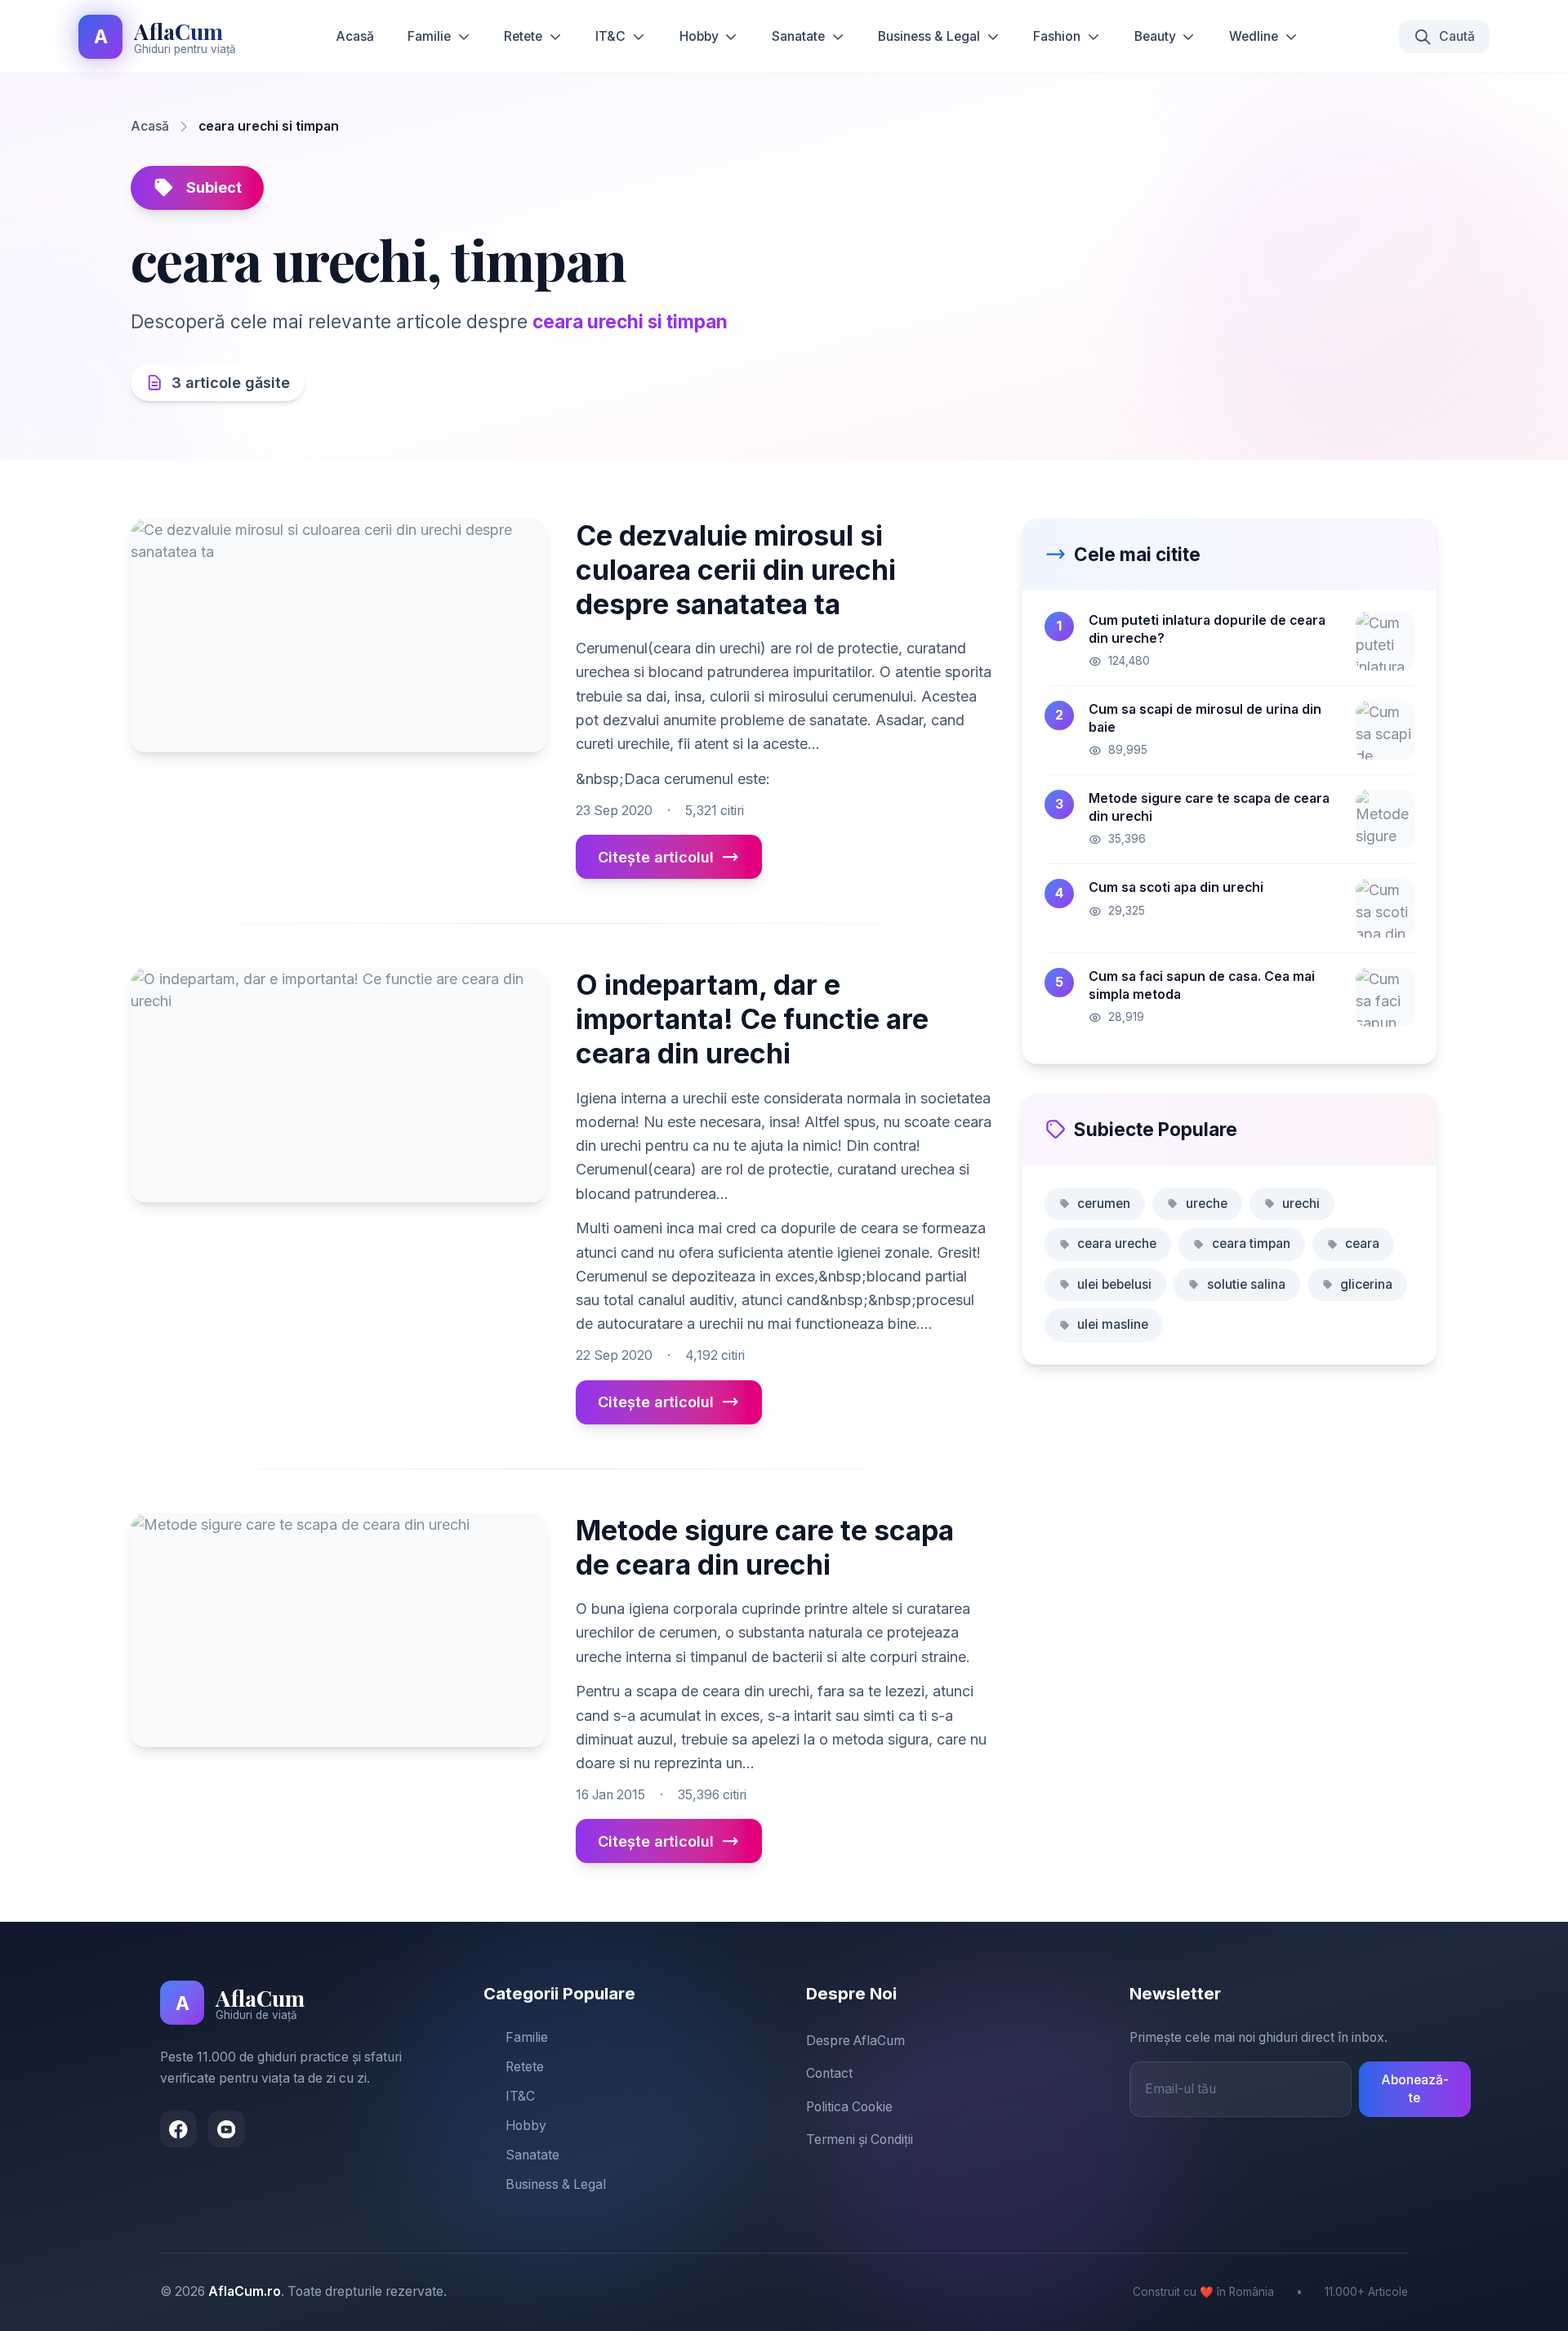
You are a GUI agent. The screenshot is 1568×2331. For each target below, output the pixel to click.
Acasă (355, 36)
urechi (1301, 1203)
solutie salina (1246, 1284)
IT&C (610, 36)
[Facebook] (178, 2129)
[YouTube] (227, 2129)
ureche (1207, 1203)
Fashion (1057, 36)
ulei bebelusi (1114, 1284)
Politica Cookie (849, 2107)
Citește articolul (656, 857)
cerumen (1104, 1203)
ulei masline (1113, 1324)
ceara (1362, 1243)
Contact (829, 2073)
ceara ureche (1117, 1243)
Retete (523, 36)
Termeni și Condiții (860, 2139)
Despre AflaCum (855, 2041)
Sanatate (798, 36)
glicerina (1366, 1284)
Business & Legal (929, 36)
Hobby (699, 36)
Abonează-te (1415, 2089)
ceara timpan (1251, 1243)
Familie (429, 36)
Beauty (1155, 36)
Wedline (1254, 36)
